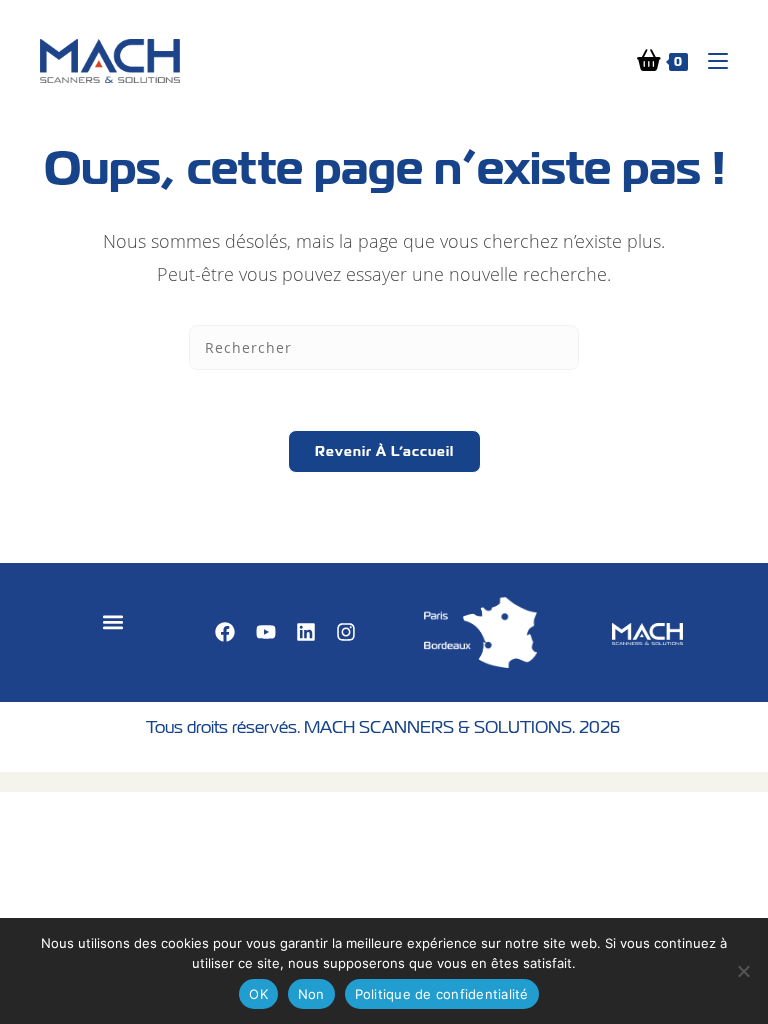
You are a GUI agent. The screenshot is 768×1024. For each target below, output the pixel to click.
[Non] (743, 971)
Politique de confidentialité (442, 994)
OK (258, 994)
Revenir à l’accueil (384, 451)
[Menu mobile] (710, 61)
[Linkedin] (306, 632)
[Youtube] (266, 632)
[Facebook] (225, 632)
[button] (112, 622)
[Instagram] (346, 632)
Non (311, 994)
